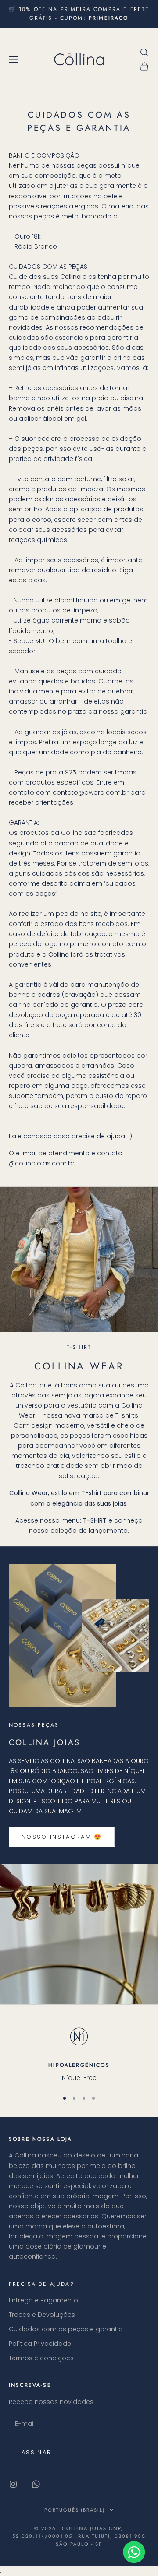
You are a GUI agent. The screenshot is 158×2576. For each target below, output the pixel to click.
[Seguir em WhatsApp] (36, 2484)
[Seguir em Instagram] (13, 2484)
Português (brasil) (75, 2510)
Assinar (36, 2452)
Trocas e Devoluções (42, 2315)
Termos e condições (41, 2358)
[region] (79, 2053)
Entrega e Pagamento (43, 2300)
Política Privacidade (40, 2344)
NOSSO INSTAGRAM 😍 (62, 1837)
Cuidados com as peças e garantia (66, 2329)
